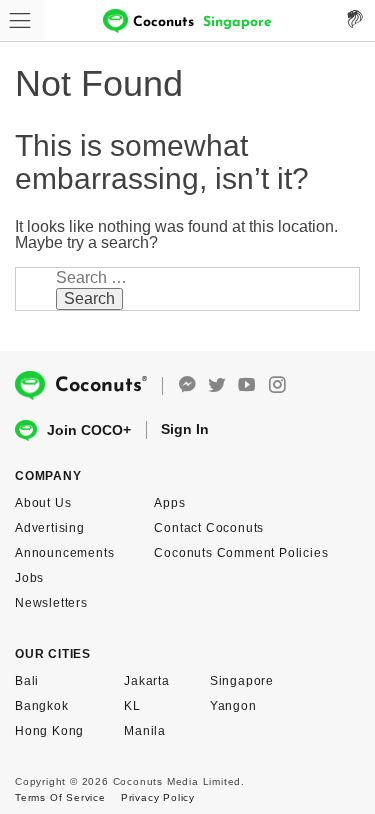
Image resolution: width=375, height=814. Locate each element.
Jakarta (147, 681)
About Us (43, 503)
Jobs (29, 578)
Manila (145, 731)
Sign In (185, 429)
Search (89, 298)
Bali (27, 681)
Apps (169, 503)
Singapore (242, 681)
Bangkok (42, 706)
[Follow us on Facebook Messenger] (187, 385)
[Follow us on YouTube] (247, 385)
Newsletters (51, 603)
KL (132, 706)
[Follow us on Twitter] (217, 385)
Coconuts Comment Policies (241, 553)
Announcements (64, 553)
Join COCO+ (89, 430)
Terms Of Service (60, 797)
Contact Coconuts (209, 528)
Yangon (233, 706)
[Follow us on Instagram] (277, 385)
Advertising (50, 528)
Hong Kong (49, 731)
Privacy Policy (158, 797)
